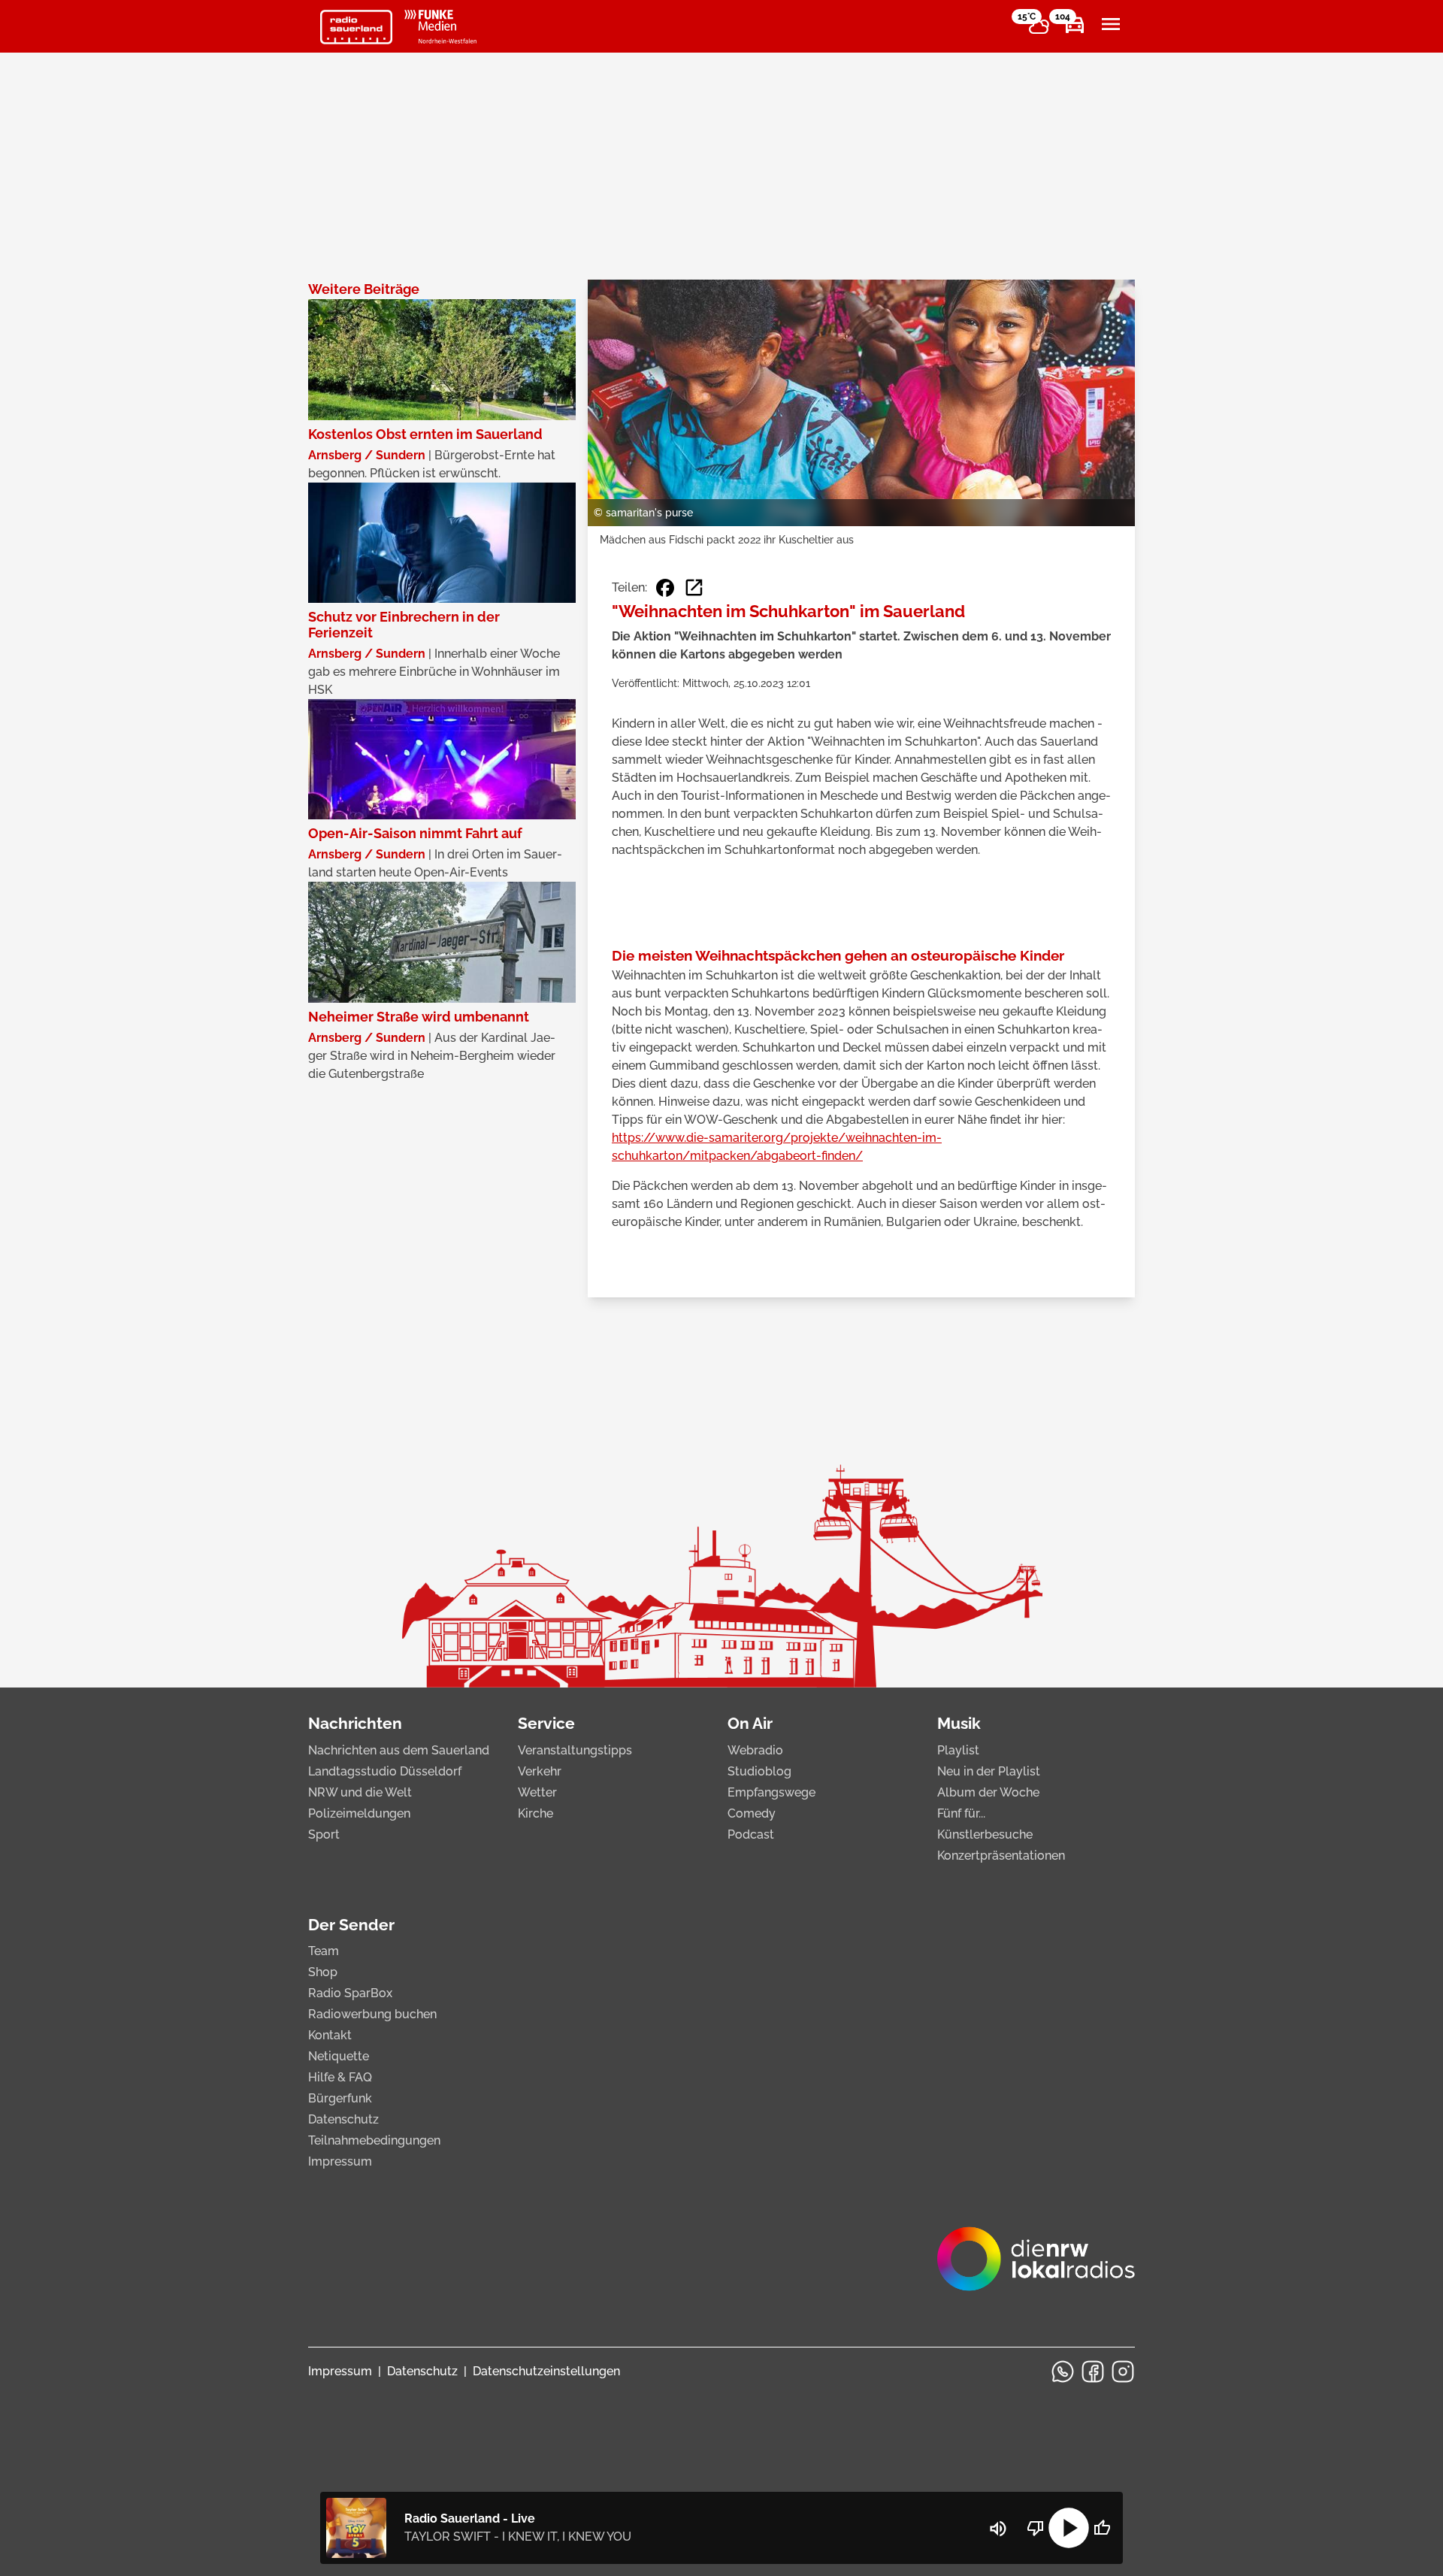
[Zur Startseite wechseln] (356, 27)
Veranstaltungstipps (575, 1750)
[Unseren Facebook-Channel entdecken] (1093, 2372)
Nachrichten (355, 1723)
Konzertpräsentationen (1001, 1856)
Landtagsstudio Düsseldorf (385, 1771)
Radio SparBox (350, 1993)
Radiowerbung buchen (372, 2014)
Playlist (958, 1750)
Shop (323, 1972)
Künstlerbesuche (985, 1834)
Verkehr (540, 1771)
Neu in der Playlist (989, 1771)
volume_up (998, 2529)
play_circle (1069, 2528)
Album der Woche (988, 1792)
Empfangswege (771, 1792)
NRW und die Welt (360, 1792)
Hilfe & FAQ (340, 2077)
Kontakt (330, 2035)
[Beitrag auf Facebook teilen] (665, 588)
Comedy (752, 1813)
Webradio (755, 1750)
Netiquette (339, 2056)
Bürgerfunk (340, 2098)
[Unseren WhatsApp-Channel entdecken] (1063, 2372)
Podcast (751, 1834)
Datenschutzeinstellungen (546, 2371)
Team (324, 1951)
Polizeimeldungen (359, 1813)
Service (546, 1723)
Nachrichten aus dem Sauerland (399, 1750)
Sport (324, 1834)
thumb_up (1102, 2528)
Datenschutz (343, 2119)
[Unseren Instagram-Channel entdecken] (1123, 2372)
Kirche (535, 1813)
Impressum (340, 2161)
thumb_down (1036, 2528)
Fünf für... (961, 1813)
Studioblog (759, 1771)
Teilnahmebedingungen (374, 2140)
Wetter (537, 1792)
